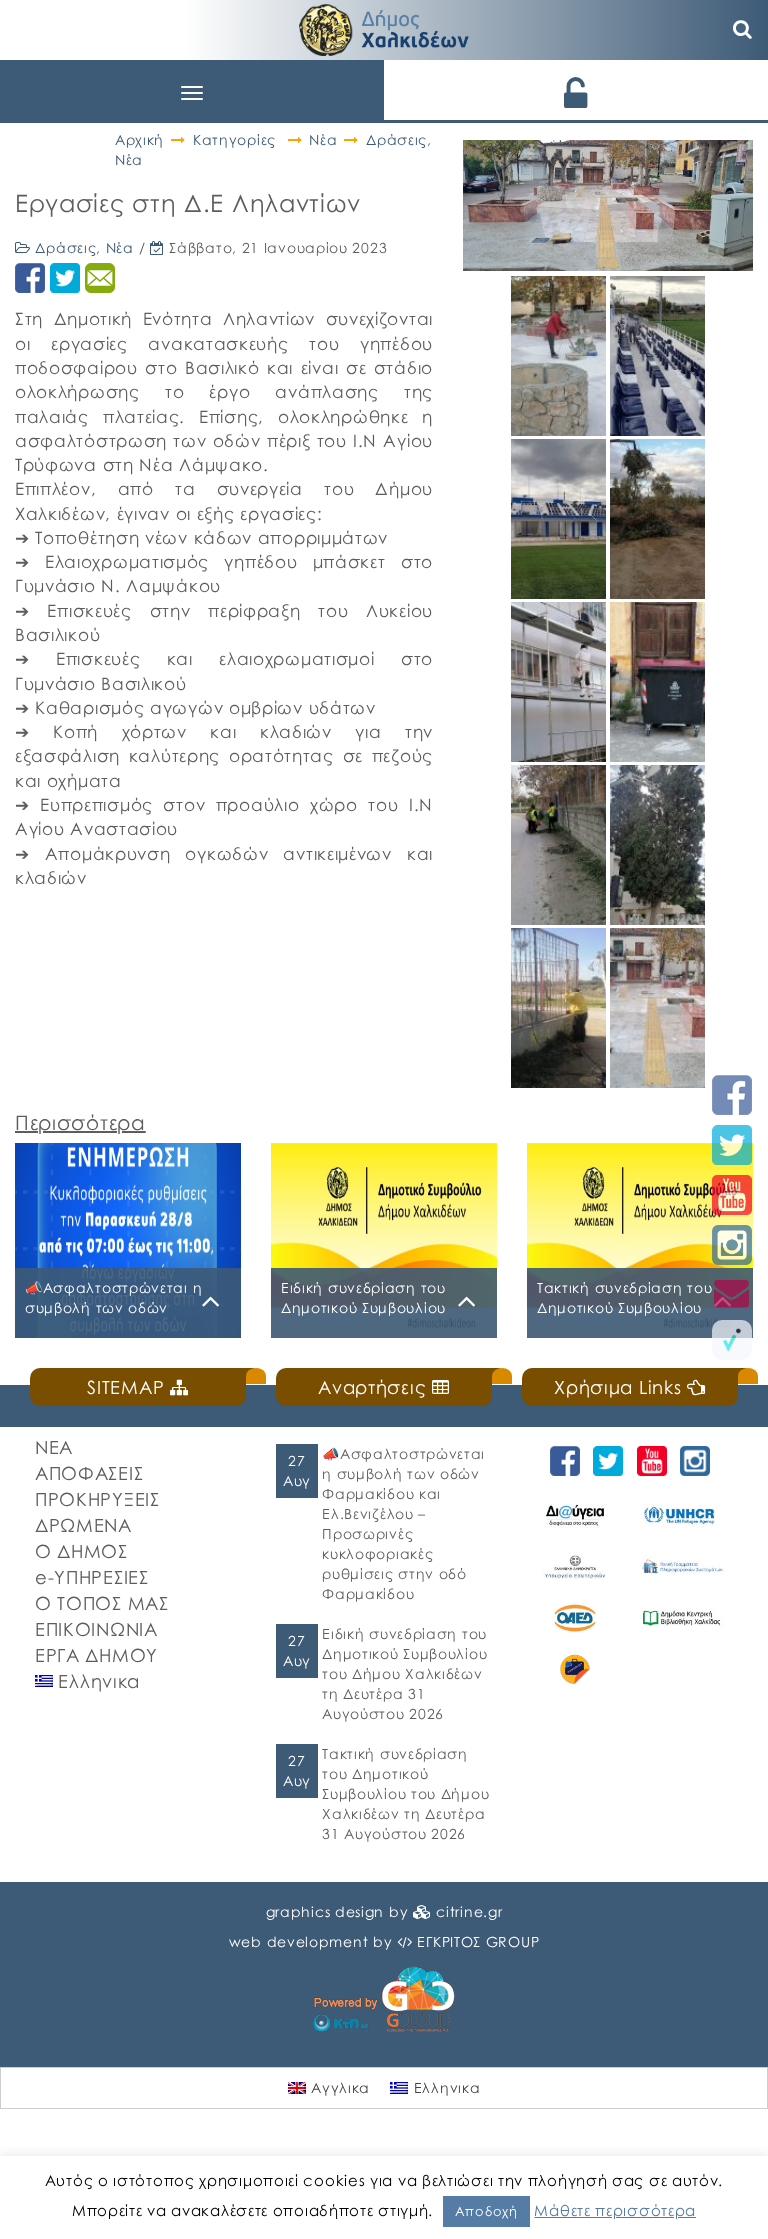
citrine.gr (469, 1911)
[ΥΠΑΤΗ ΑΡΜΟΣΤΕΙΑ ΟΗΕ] (681, 1515)
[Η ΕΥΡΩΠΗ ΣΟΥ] (575, 1670)
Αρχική (139, 139)
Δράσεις (396, 139)
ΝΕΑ (54, 1447)
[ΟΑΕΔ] (575, 1618)
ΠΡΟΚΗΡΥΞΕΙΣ (97, 1499)
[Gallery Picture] (560, 428)
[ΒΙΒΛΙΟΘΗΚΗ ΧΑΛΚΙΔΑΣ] (681, 1618)
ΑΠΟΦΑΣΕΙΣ (89, 1473)
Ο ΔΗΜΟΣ (81, 1551)
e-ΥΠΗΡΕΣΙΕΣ (92, 1577)
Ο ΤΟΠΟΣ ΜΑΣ (102, 1603)
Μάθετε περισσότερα (615, 2210)
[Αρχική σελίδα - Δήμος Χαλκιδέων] (384, 27)
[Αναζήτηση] (743, 30)
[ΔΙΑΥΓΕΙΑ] (575, 1515)
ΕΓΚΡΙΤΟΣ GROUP (478, 1941)
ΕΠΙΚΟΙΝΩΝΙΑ (96, 1629)
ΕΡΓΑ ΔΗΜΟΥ (96, 1655)
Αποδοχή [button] (486, 2211)
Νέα (323, 139)
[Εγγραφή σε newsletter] (732, 1292)
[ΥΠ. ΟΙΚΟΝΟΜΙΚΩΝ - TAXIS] (681, 1567)
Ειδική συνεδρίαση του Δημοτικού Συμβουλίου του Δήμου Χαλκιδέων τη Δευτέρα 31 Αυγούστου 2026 (404, 1673)
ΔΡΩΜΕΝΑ (83, 1525)
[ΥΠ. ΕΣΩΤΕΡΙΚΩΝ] (575, 1567)
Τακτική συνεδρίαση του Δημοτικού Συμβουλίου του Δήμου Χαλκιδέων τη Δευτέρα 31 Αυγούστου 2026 (405, 1793)
